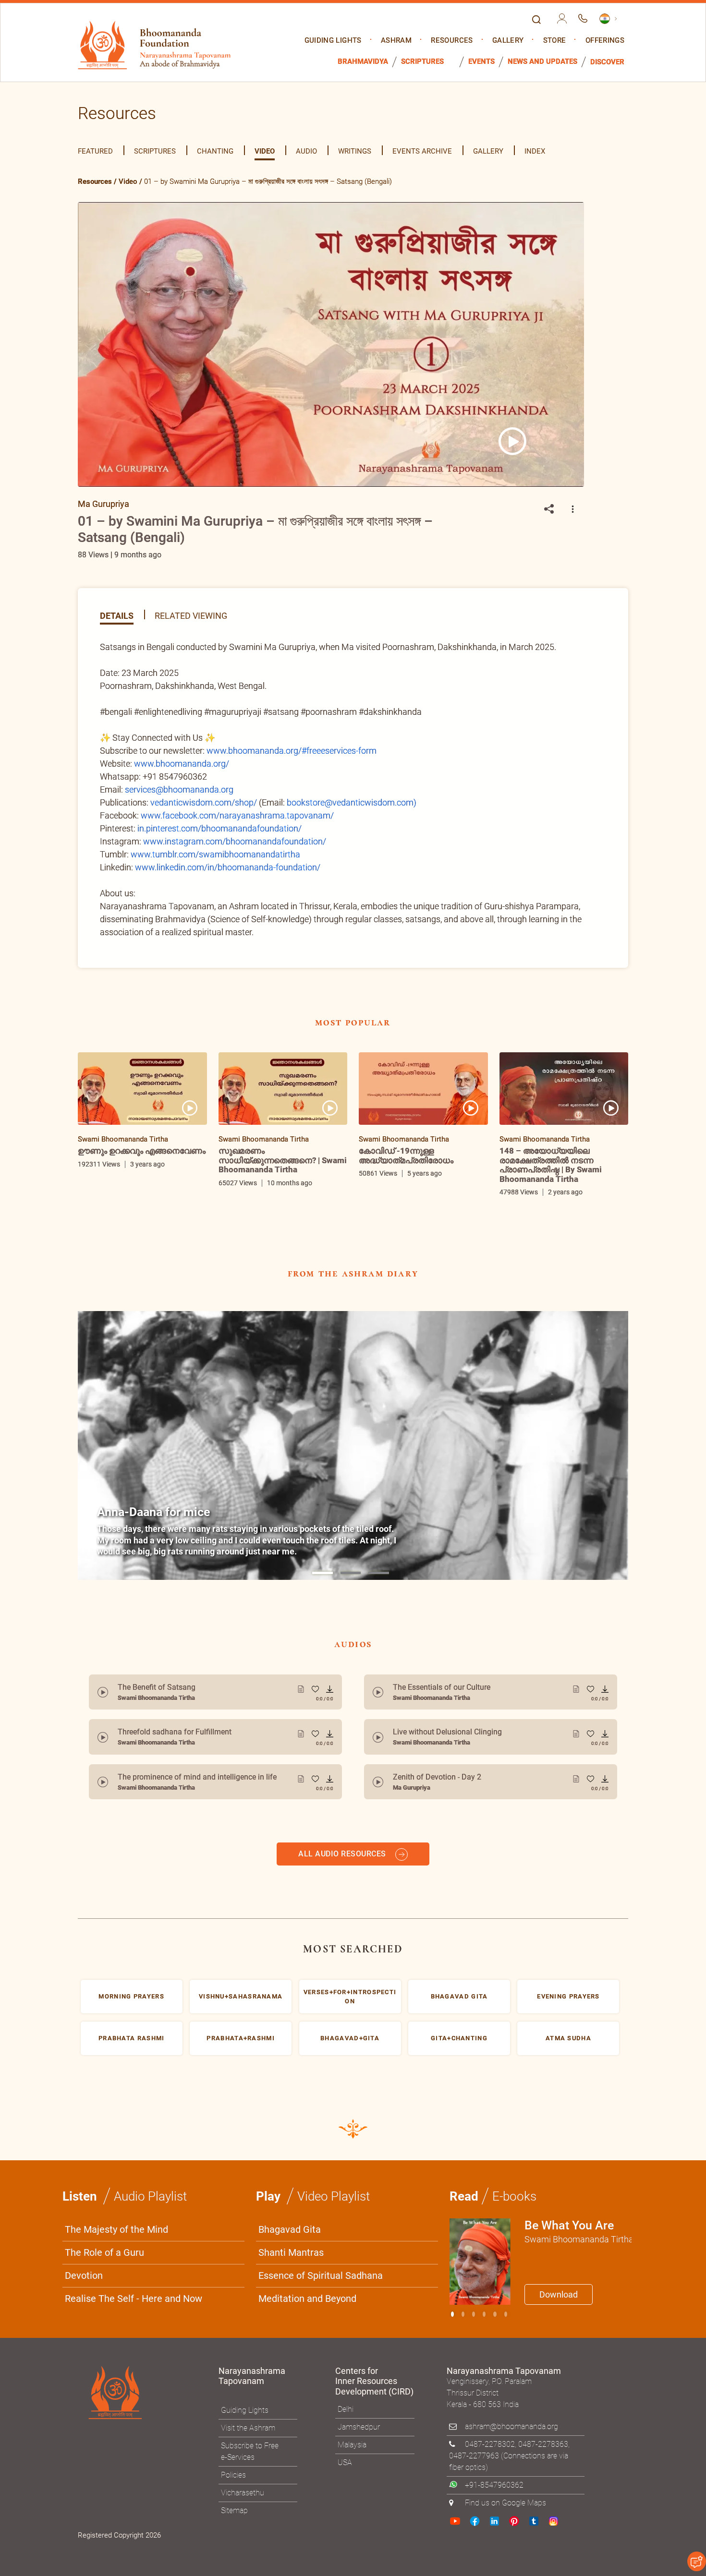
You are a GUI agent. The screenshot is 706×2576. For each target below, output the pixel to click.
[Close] (557, 1155)
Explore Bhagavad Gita (401, 1382)
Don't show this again (390, 1405)
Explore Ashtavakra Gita (512, 1382)
